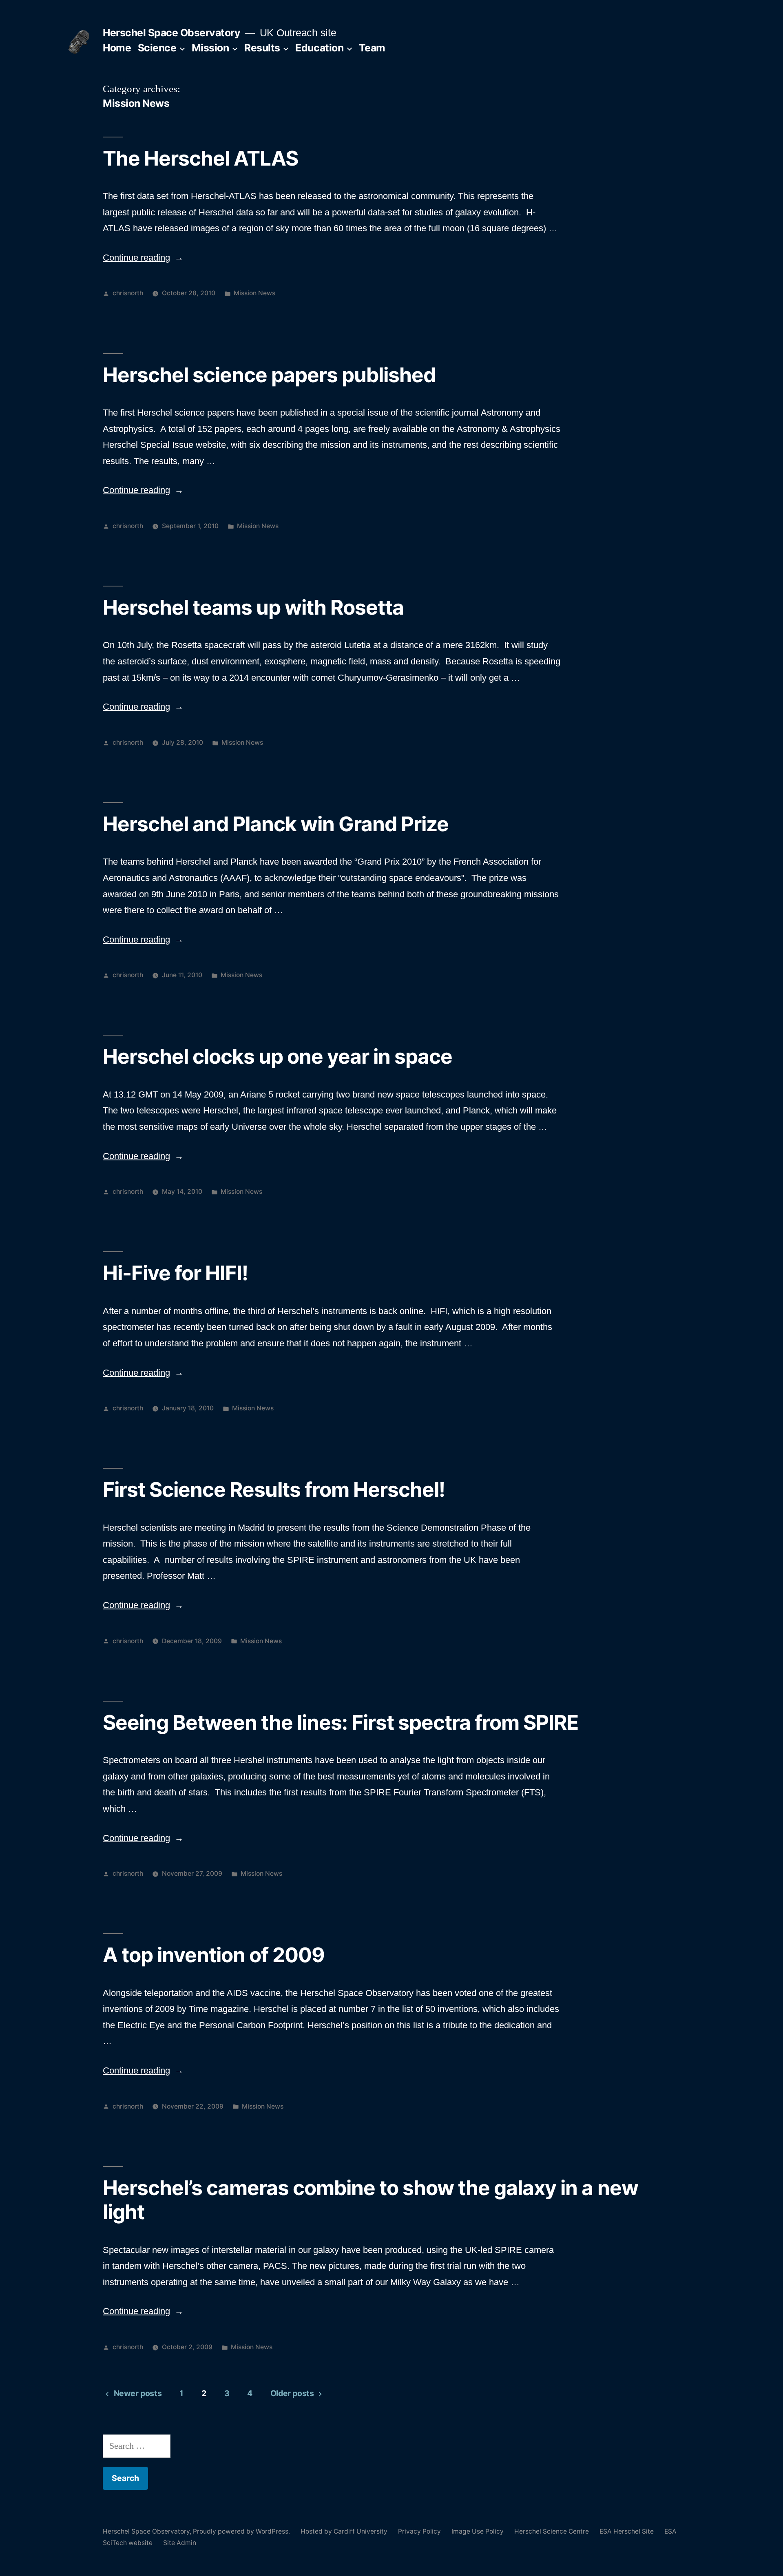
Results (262, 48)
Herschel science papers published (269, 375)
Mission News (254, 293)
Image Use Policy (478, 2531)
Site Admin (180, 2543)
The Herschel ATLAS (200, 158)
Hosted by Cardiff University (344, 2531)
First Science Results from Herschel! (274, 1489)
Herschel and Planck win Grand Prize (276, 824)
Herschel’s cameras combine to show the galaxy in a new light (370, 2200)
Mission (210, 48)
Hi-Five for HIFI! (175, 1273)
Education (319, 48)
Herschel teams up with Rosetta (253, 607)
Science (157, 48)
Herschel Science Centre (552, 2531)
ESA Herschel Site (627, 2531)
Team (372, 48)
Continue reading (143, 258)
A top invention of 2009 (214, 1955)
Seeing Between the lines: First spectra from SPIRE (341, 1722)
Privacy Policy (419, 2531)
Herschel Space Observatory (171, 33)
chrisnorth (128, 293)
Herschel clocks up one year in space (278, 1056)
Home (117, 48)
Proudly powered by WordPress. (242, 2531)
